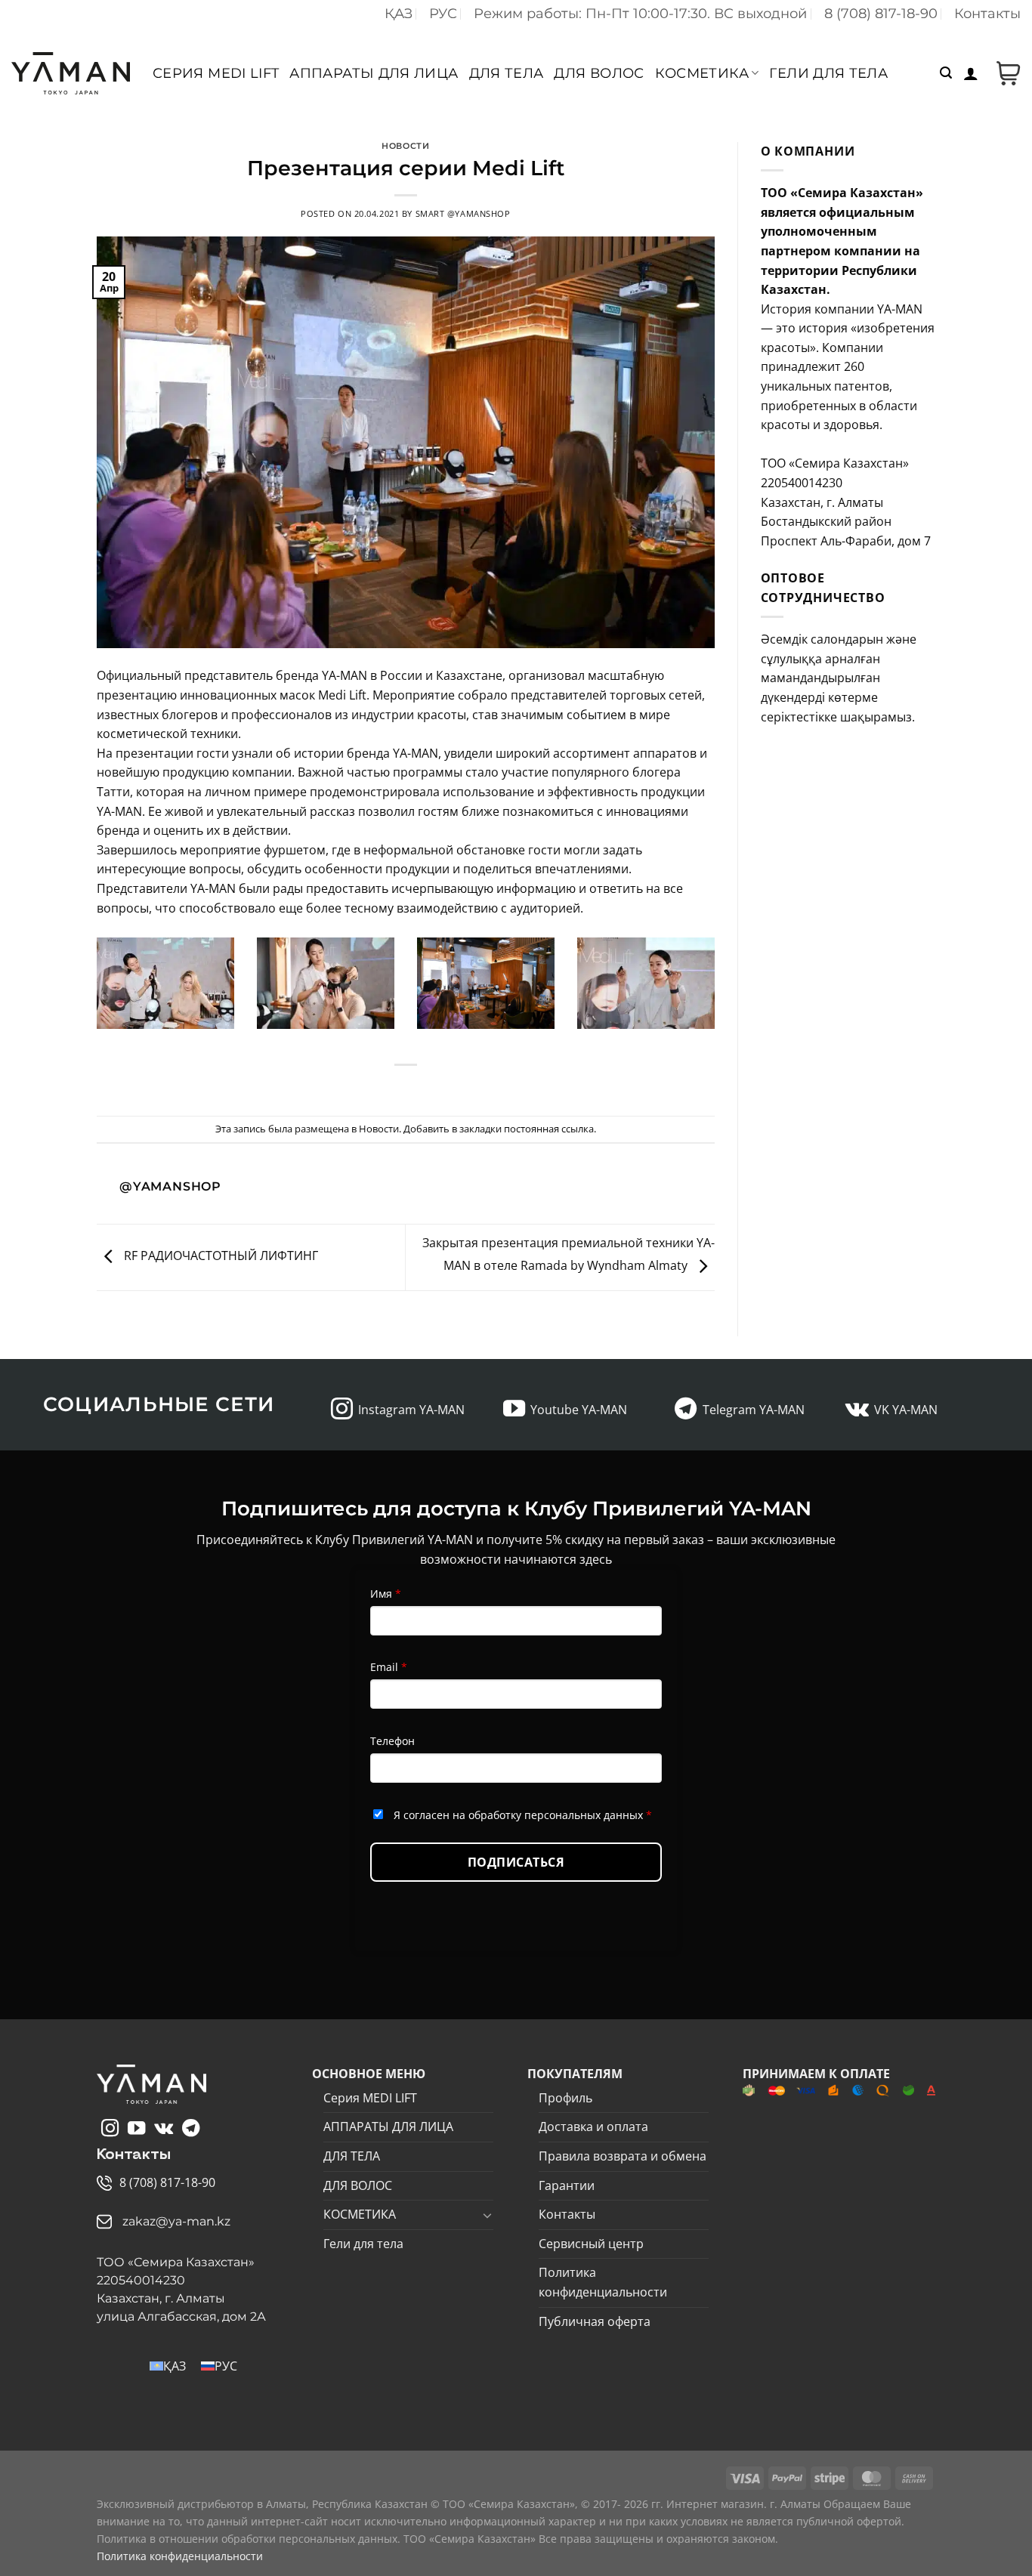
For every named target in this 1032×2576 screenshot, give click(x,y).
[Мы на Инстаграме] (342, 1410)
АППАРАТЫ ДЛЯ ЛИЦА (374, 73)
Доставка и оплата (593, 2127)
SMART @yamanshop (463, 213)
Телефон (392, 1741)
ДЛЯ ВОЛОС (599, 73)
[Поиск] (946, 73)
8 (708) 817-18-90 (881, 14)
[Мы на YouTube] (514, 1410)
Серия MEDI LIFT (216, 73)
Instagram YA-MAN (411, 1410)
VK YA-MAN (906, 1410)
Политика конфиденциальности (603, 2282)
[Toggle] (487, 2215)
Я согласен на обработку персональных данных (523, 1815)
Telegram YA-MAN (754, 1410)
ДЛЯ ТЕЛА (507, 73)
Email (389, 1667)
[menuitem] (399, 14)
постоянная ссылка (549, 1129)
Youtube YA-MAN (579, 1410)
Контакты (987, 14)
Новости (405, 146)
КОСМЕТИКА (702, 73)
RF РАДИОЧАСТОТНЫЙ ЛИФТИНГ (219, 1256)
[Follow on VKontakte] (857, 1410)
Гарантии (567, 2185)
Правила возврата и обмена (623, 2156)
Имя (386, 1594)
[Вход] (971, 73)
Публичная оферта (595, 2321)
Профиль (565, 2098)
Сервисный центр (591, 2244)
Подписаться (516, 1862)
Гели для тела (828, 73)
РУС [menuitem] (226, 2366)
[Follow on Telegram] (686, 1410)
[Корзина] (1005, 73)
